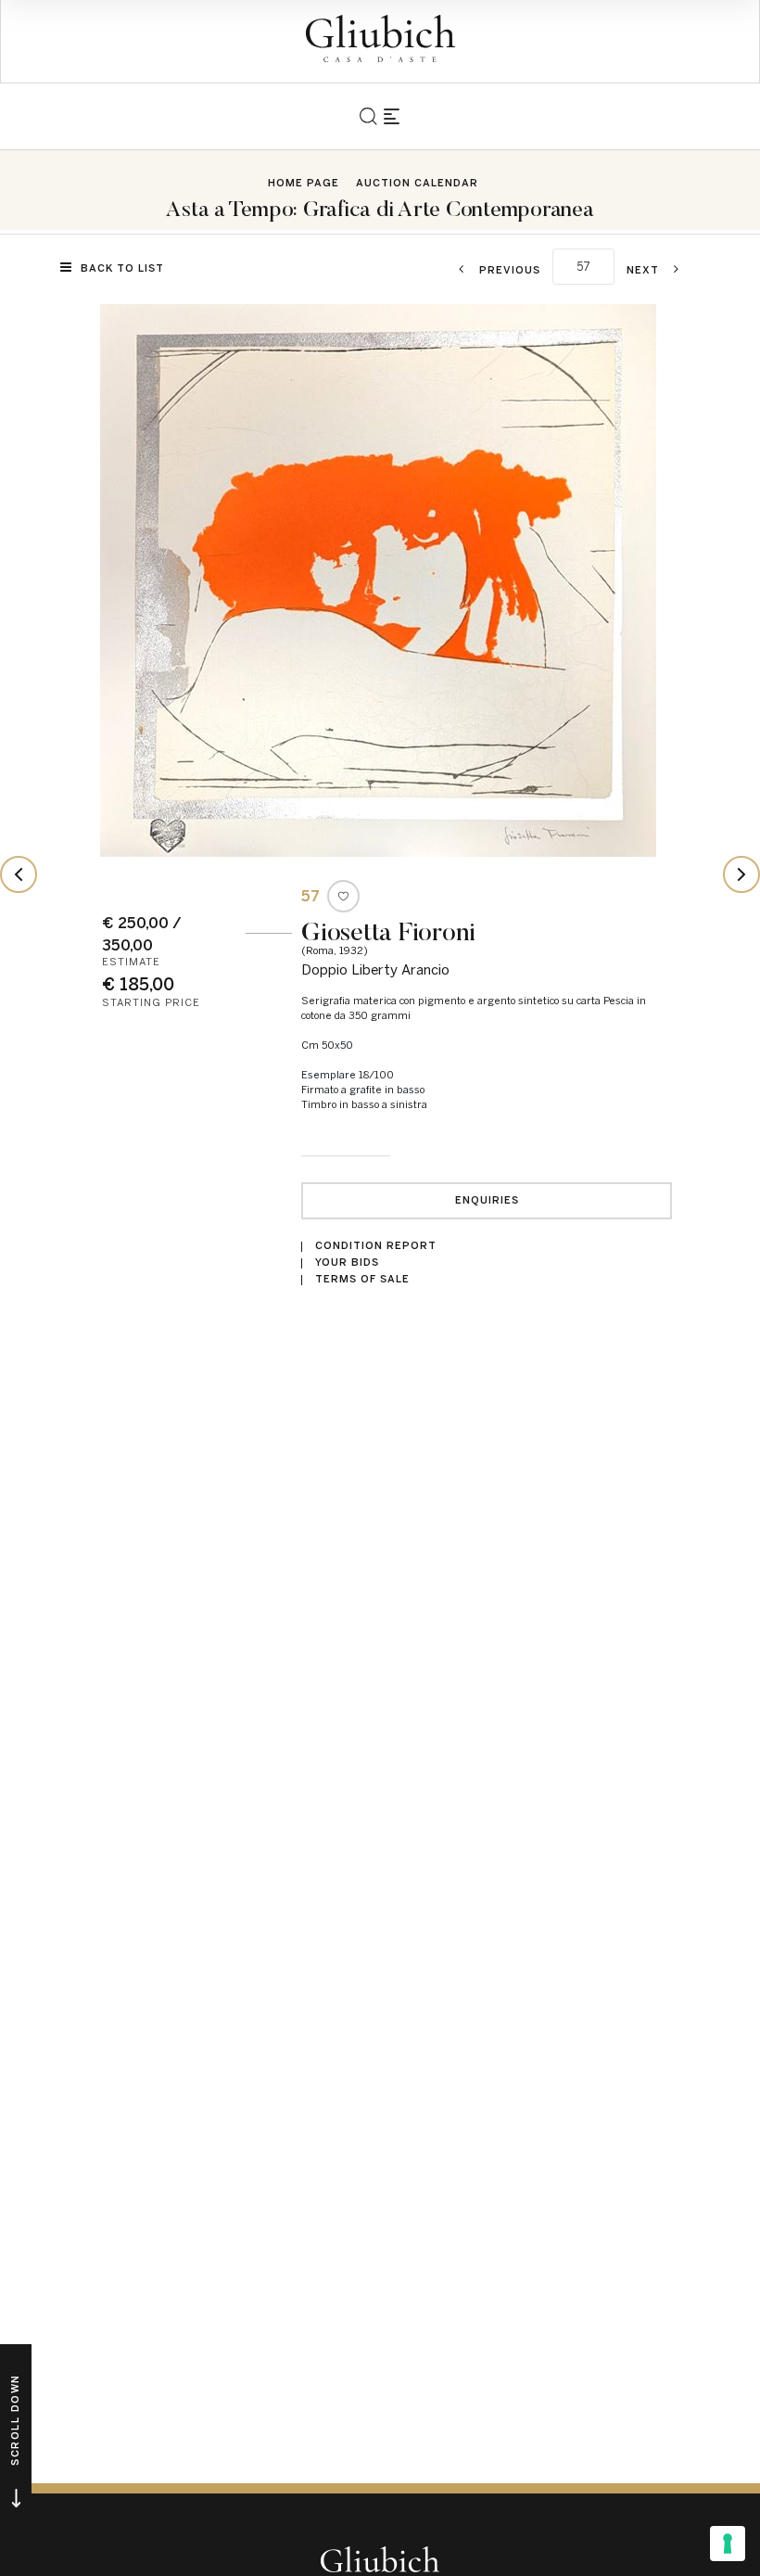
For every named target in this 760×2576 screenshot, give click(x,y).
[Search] (368, 116)
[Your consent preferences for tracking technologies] (728, 2544)
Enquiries (487, 1200)
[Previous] (19, 874)
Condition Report (376, 1246)
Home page (304, 183)
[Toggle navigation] (392, 116)
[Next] (741, 874)
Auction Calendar (417, 183)
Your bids (347, 1262)
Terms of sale (362, 1279)
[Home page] (380, 38)
